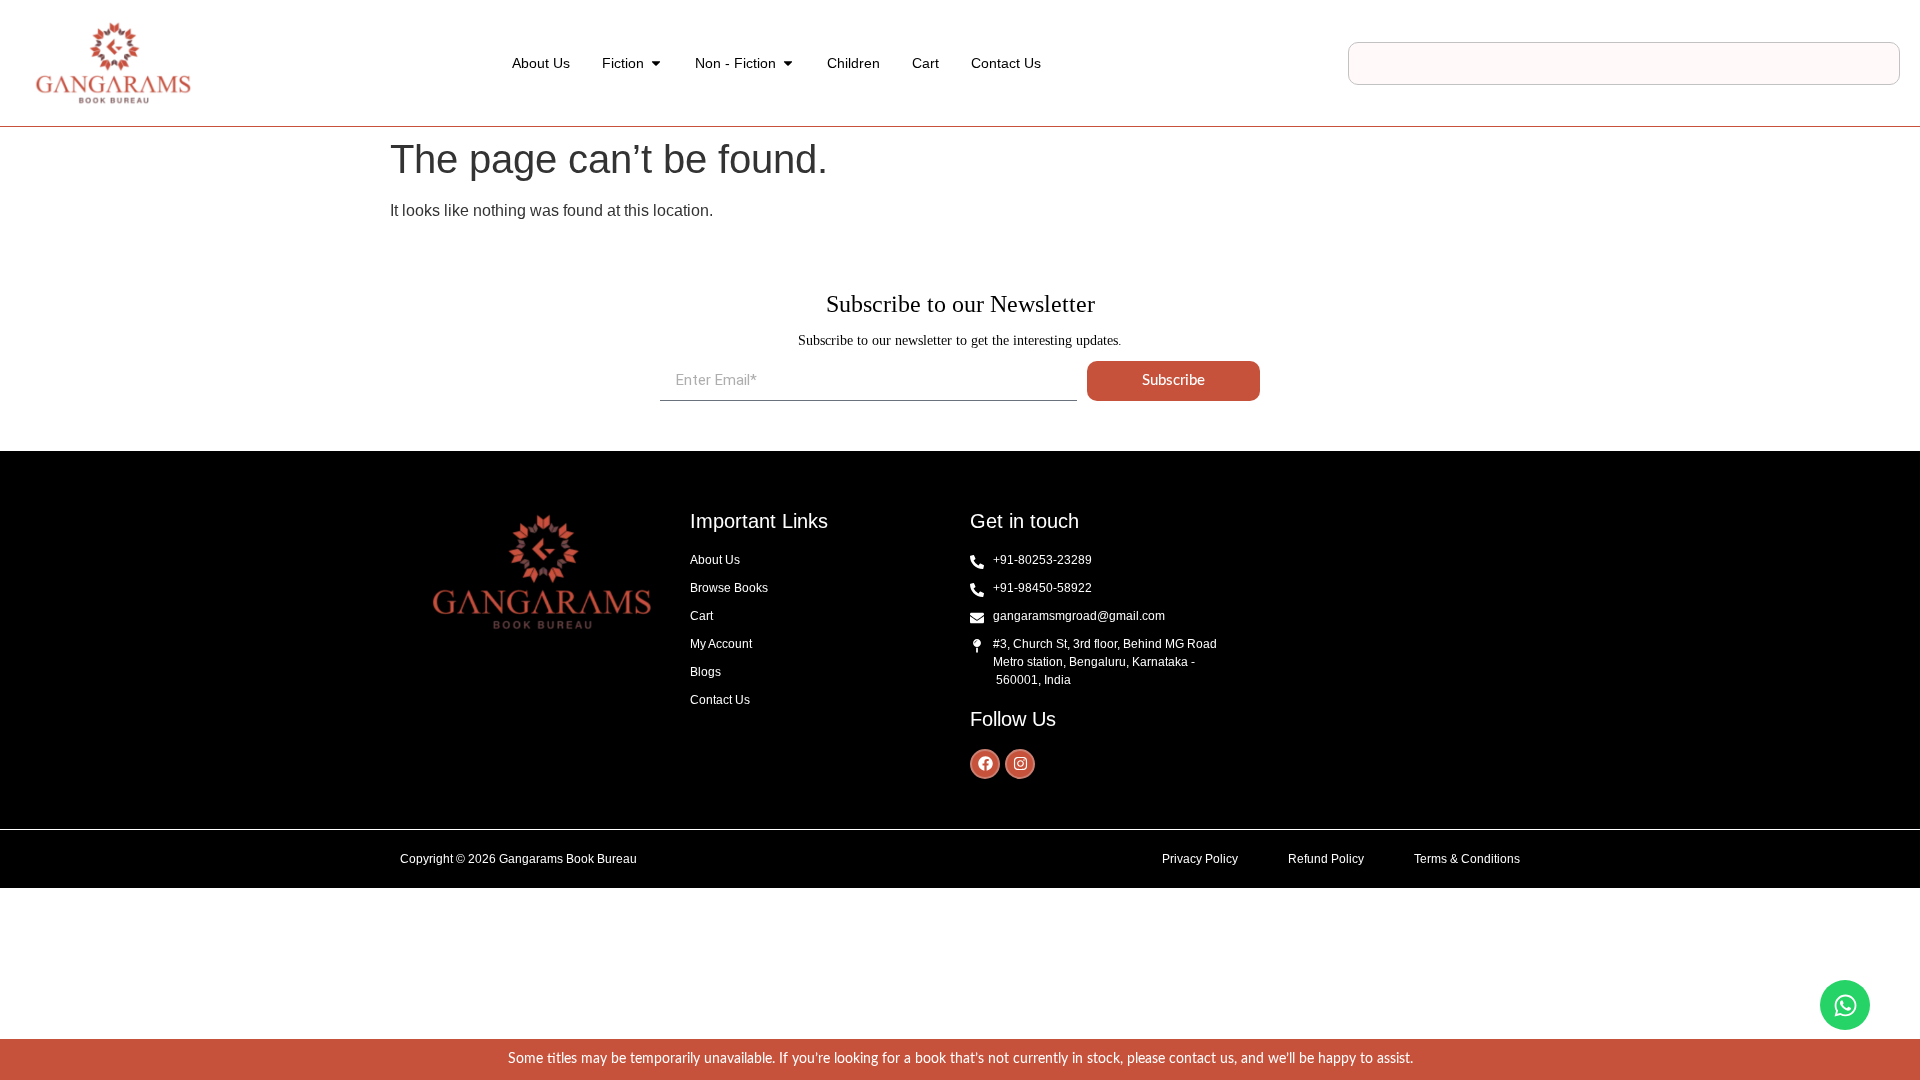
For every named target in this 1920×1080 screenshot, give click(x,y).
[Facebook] (985, 764)
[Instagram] (1020, 764)
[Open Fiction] (656, 63)
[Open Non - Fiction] (788, 63)
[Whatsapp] (1845, 1005)
